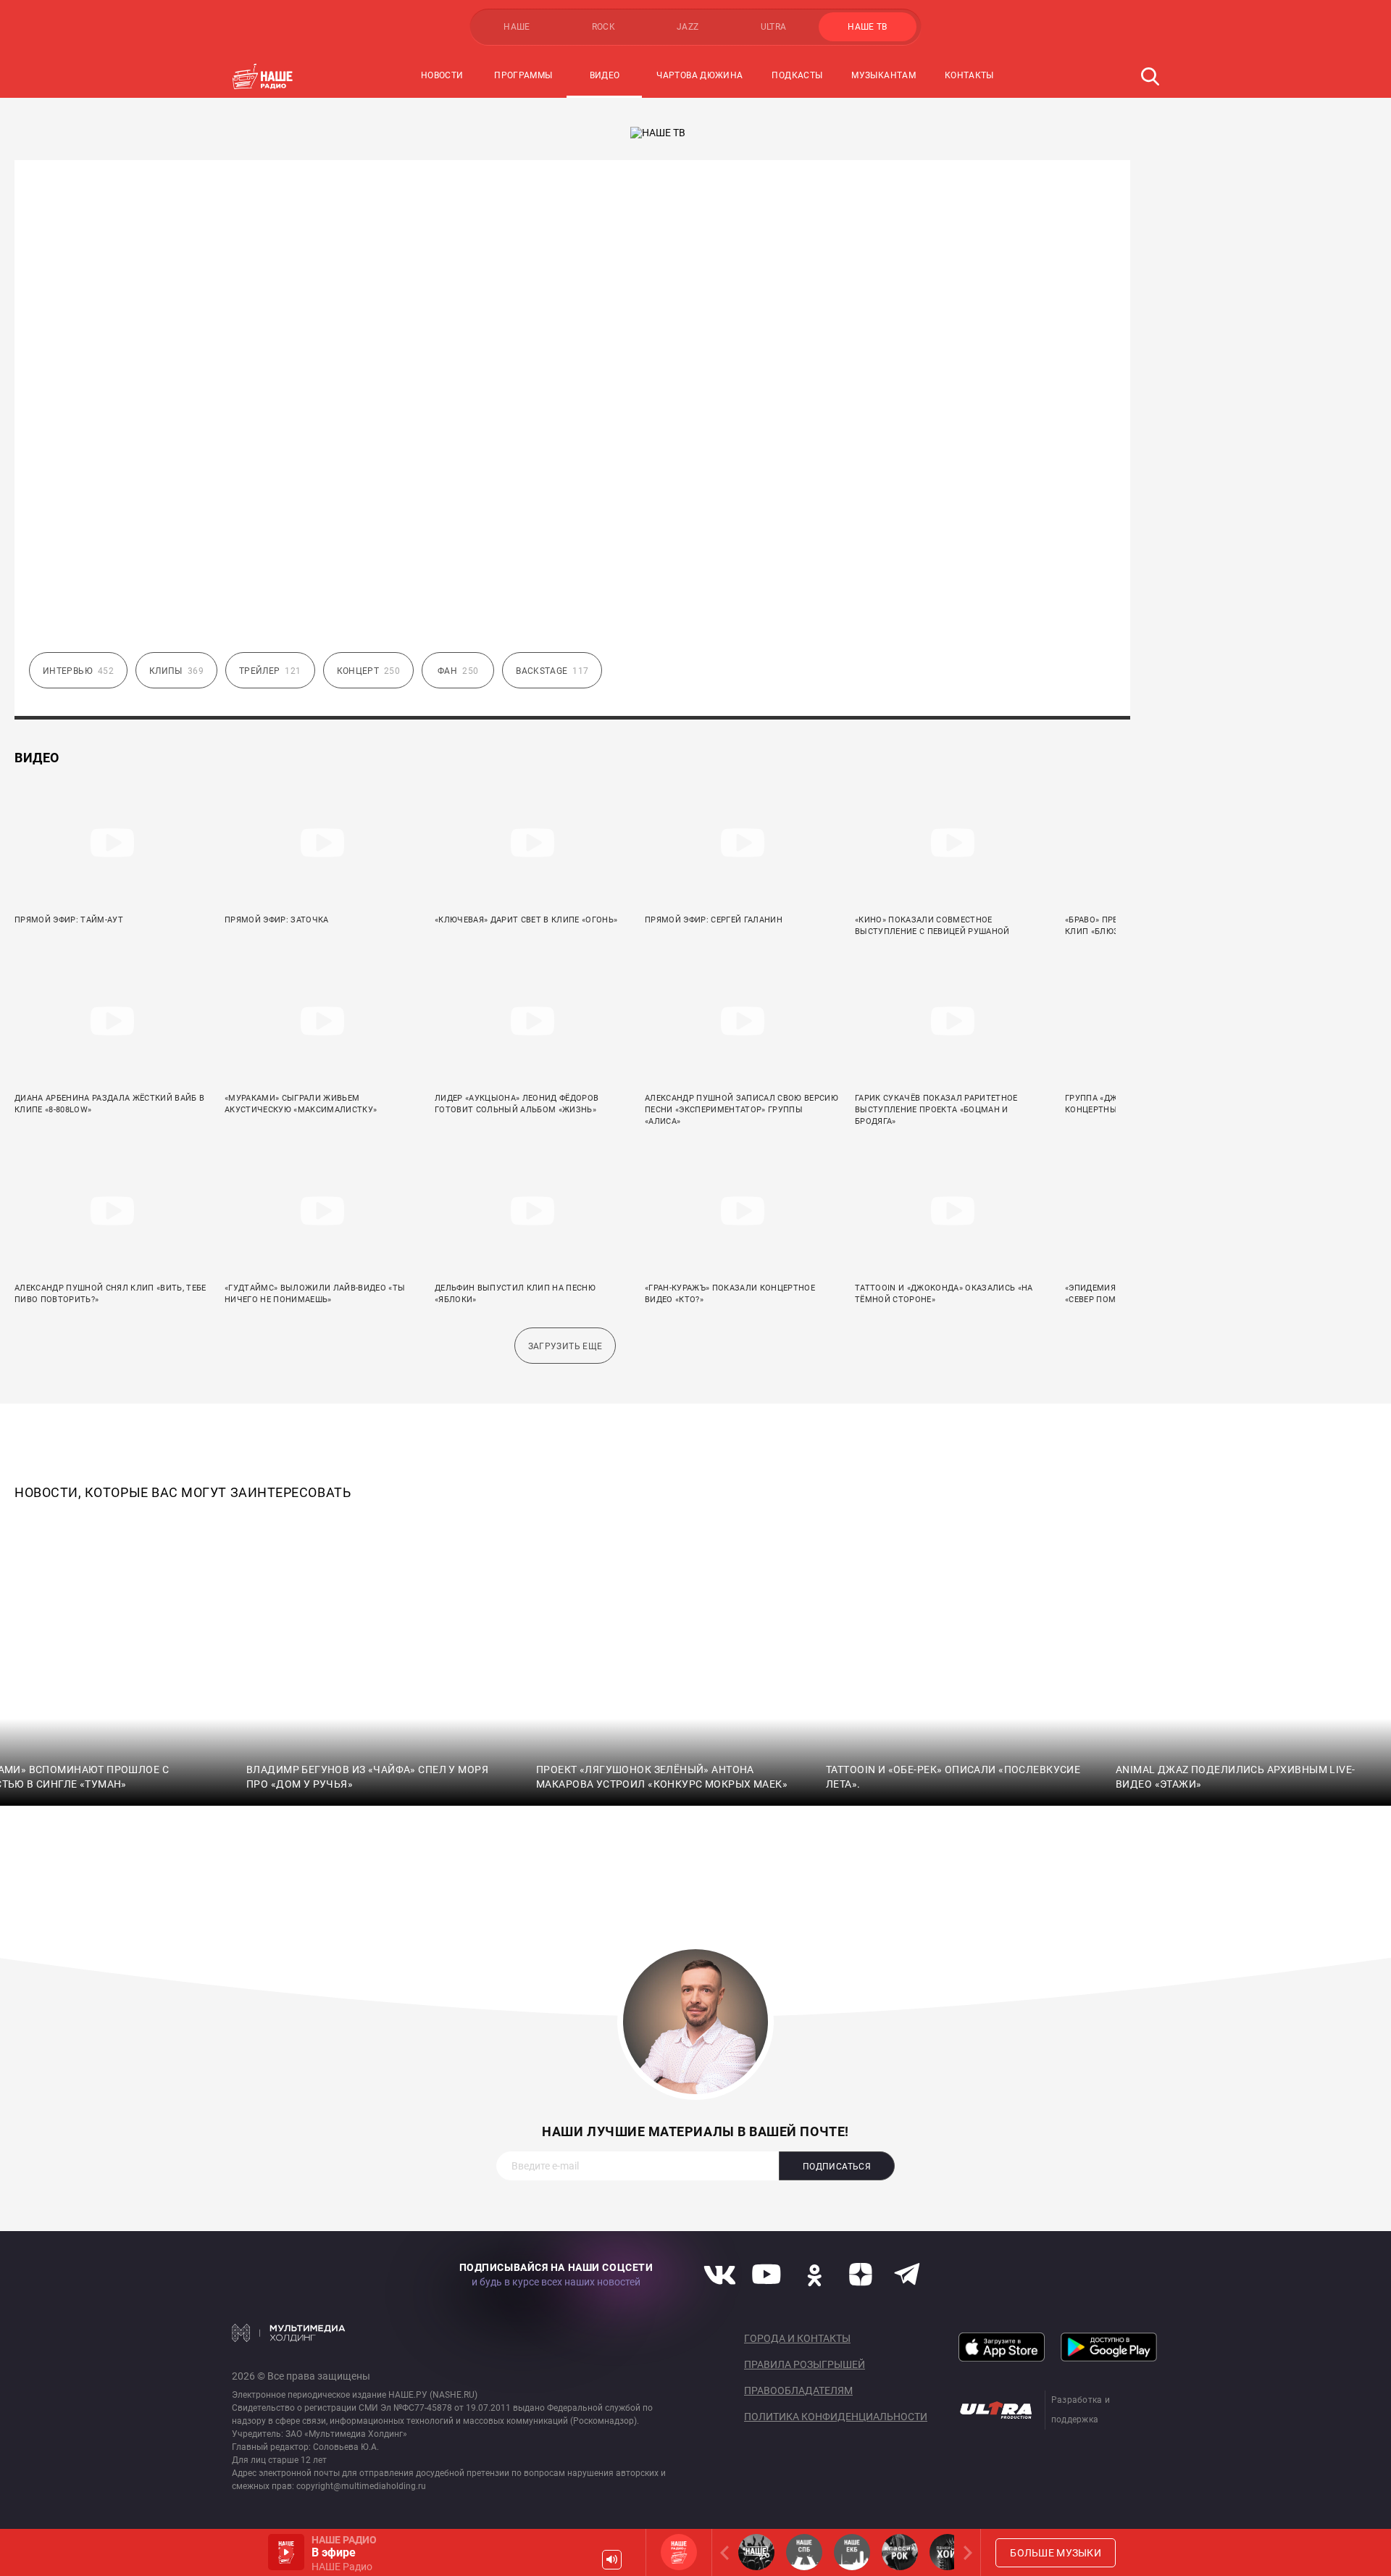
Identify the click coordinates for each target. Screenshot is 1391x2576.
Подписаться (837, 2167)
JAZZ (688, 27)
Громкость (612, 2560)
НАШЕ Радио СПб (804, 2552)
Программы (523, 75)
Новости (442, 75)
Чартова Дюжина (699, 75)
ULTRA (774, 27)
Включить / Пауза (286, 2552)
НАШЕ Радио (679, 2552)
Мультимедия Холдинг (289, 2333)
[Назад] (727, 2552)
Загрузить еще (565, 1346)
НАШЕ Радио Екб (852, 2552)
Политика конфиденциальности (836, 2417)
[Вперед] (965, 2552)
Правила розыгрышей (805, 2364)
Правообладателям (798, 2390)
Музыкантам (884, 75)
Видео (605, 75)
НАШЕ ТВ (868, 27)
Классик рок (900, 2552)
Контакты (969, 75)
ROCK (603, 27)
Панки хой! (948, 2552)
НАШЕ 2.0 (756, 2552)
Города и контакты (797, 2338)
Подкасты (797, 75)
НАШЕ (517, 27)
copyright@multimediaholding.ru (361, 2486)
